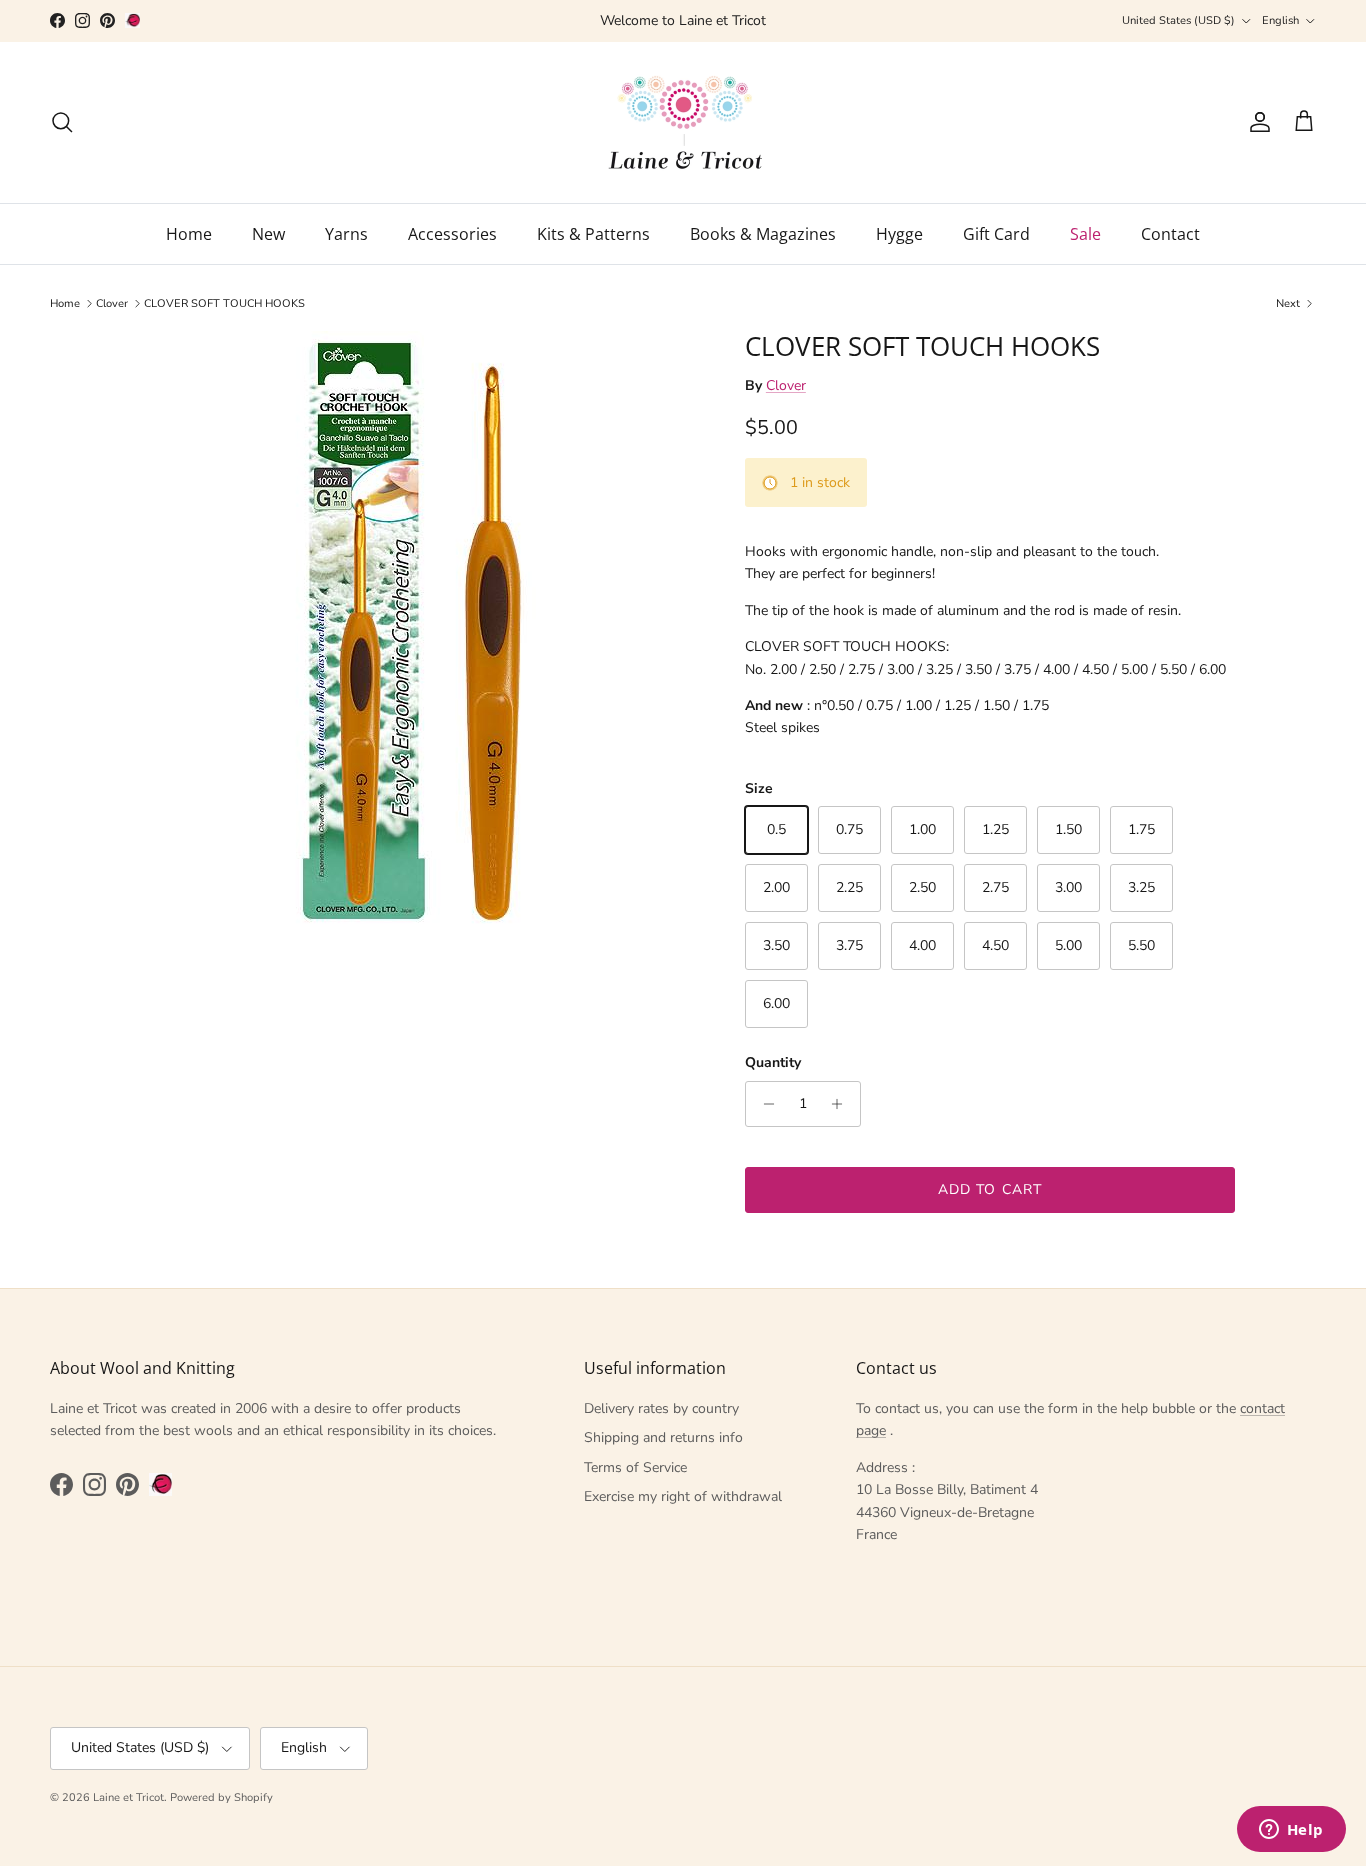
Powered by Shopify (221, 1797)
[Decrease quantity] (763, 1104)
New (268, 234)
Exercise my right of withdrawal (683, 1496)
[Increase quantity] (842, 1104)
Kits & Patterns (593, 234)
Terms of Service (635, 1467)
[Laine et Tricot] (683, 122)
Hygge (899, 234)
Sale (1085, 234)
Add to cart (990, 1189)
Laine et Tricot (128, 1797)
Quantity (773, 1062)
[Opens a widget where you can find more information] (1291, 1831)
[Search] (62, 122)
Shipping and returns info (663, 1437)
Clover (112, 303)
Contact (1170, 234)
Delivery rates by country (661, 1408)
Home (189, 234)
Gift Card (996, 234)
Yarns (346, 234)
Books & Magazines (763, 234)
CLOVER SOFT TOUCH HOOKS (224, 303)
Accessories (452, 234)
